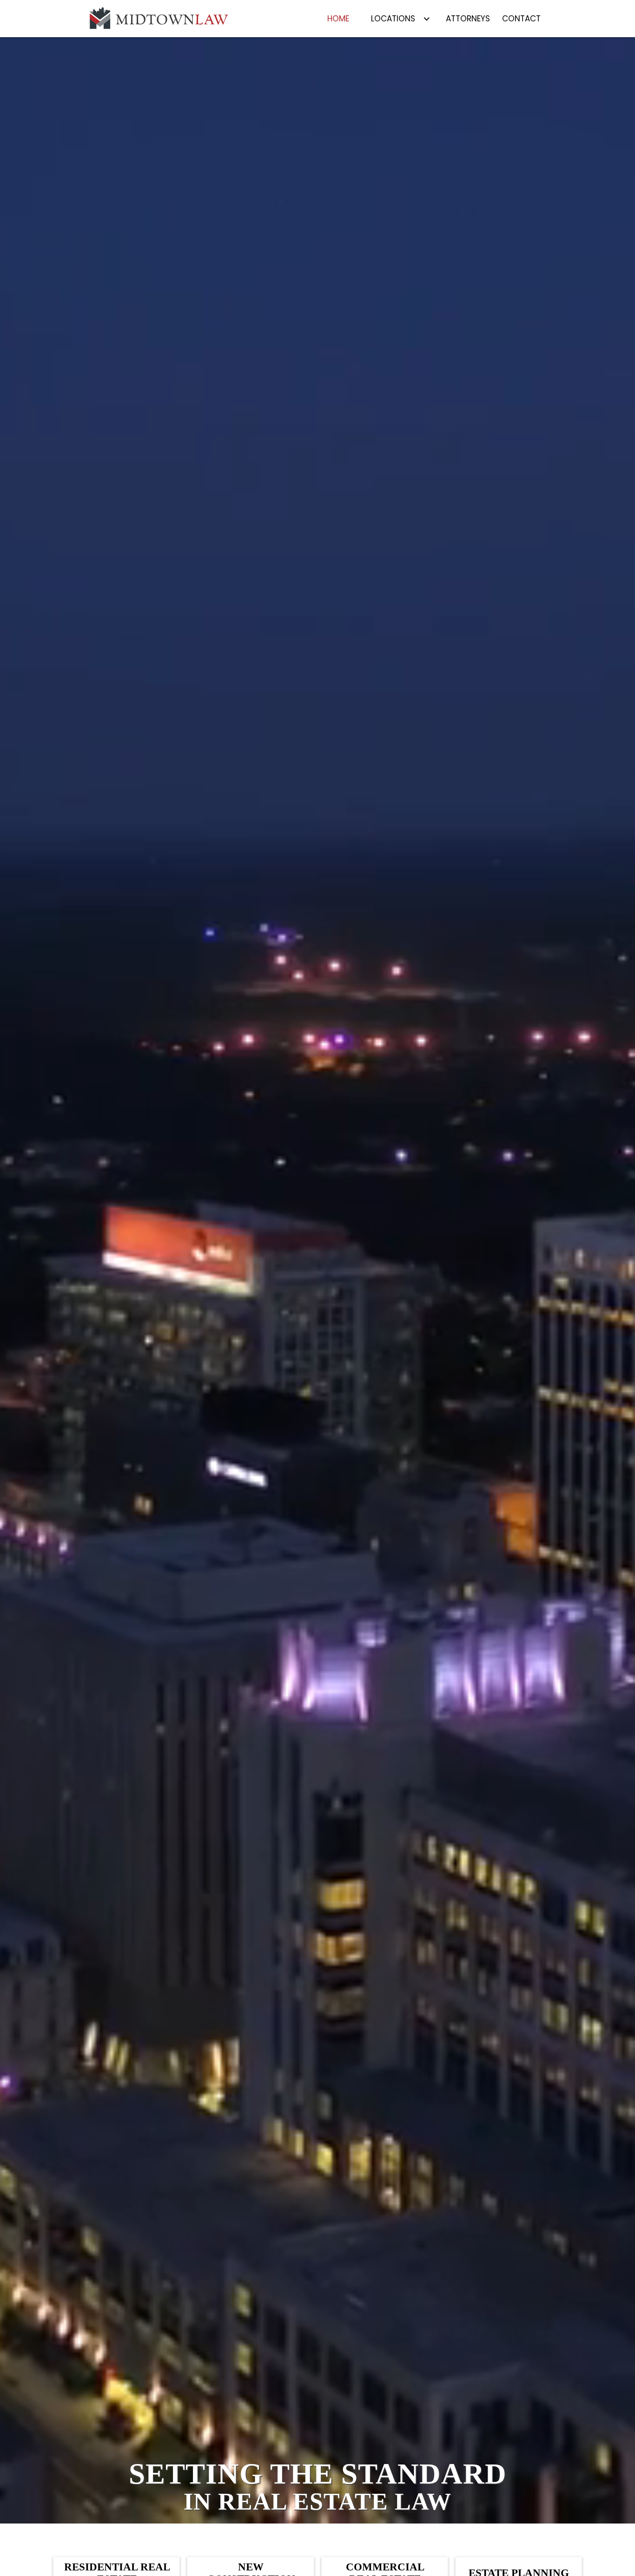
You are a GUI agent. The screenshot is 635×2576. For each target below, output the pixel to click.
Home (338, 19)
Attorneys (468, 19)
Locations (393, 19)
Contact (521, 19)
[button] (401, 19)
